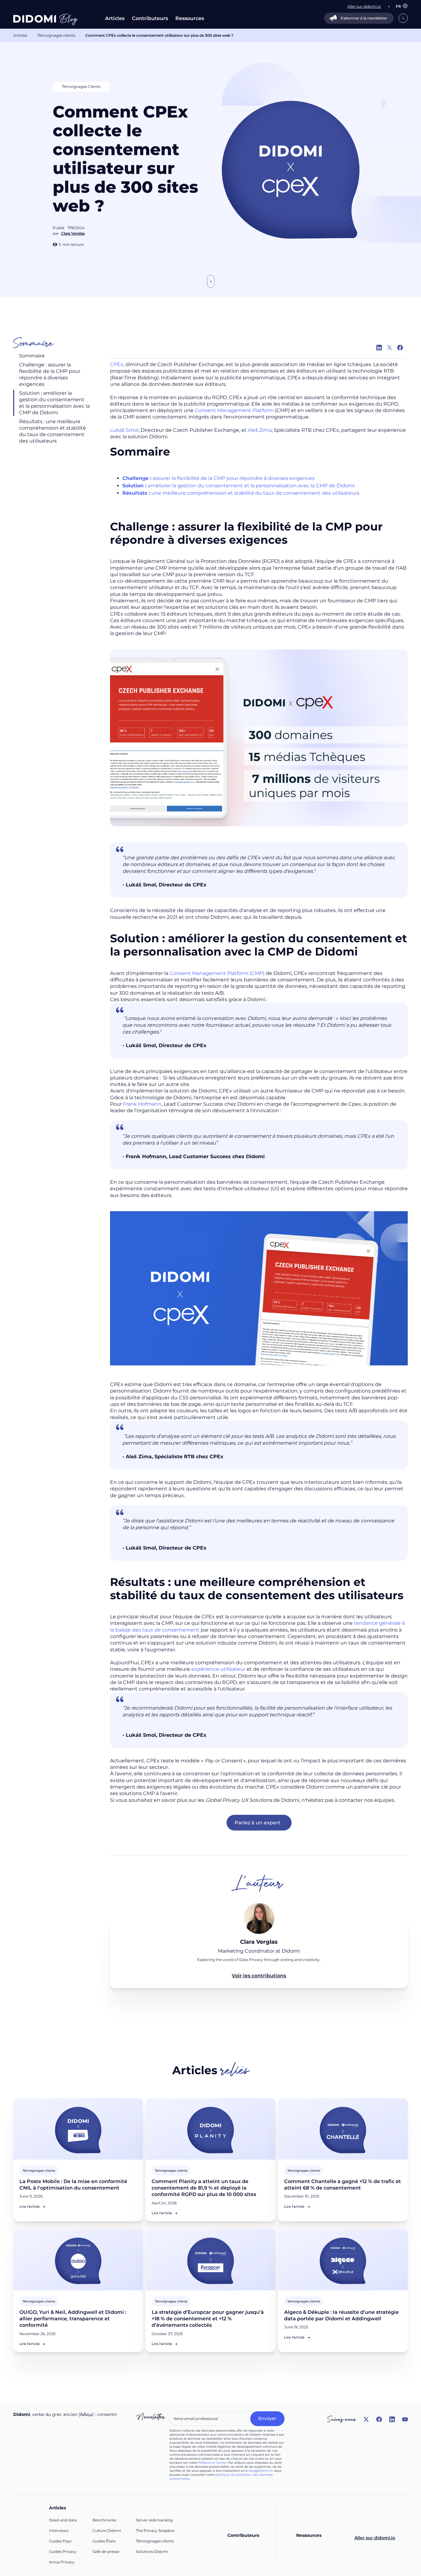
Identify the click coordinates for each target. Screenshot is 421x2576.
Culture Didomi (107, 2531)
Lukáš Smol (124, 430)
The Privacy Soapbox (155, 2531)
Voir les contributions (259, 1976)
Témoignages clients (56, 35)
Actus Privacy (62, 2562)
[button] (399, 6)
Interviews (59, 2531)
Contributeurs (150, 18)
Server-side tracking (154, 2520)
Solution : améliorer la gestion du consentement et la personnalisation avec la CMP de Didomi (54, 403)
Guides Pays (60, 2541)
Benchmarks (104, 2520)
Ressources (190, 18)
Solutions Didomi (152, 2551)
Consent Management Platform (234, 410)
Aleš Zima (260, 430)
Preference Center (212, 2463)
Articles (115, 18)
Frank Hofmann (142, 1104)
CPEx (117, 364)
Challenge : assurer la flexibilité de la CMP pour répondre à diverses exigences (50, 374)
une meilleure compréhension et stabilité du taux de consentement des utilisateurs (241, 493)
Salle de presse (106, 2551)
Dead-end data (63, 2520)
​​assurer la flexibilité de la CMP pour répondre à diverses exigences (219, 478)
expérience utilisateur (218, 1669)
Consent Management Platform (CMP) (217, 973)
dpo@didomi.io (260, 2471)
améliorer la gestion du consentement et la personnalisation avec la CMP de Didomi (239, 486)
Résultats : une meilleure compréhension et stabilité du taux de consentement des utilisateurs (53, 431)
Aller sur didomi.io (375, 2538)
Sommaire (32, 356)
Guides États (104, 2541)
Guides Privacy (63, 2551)
